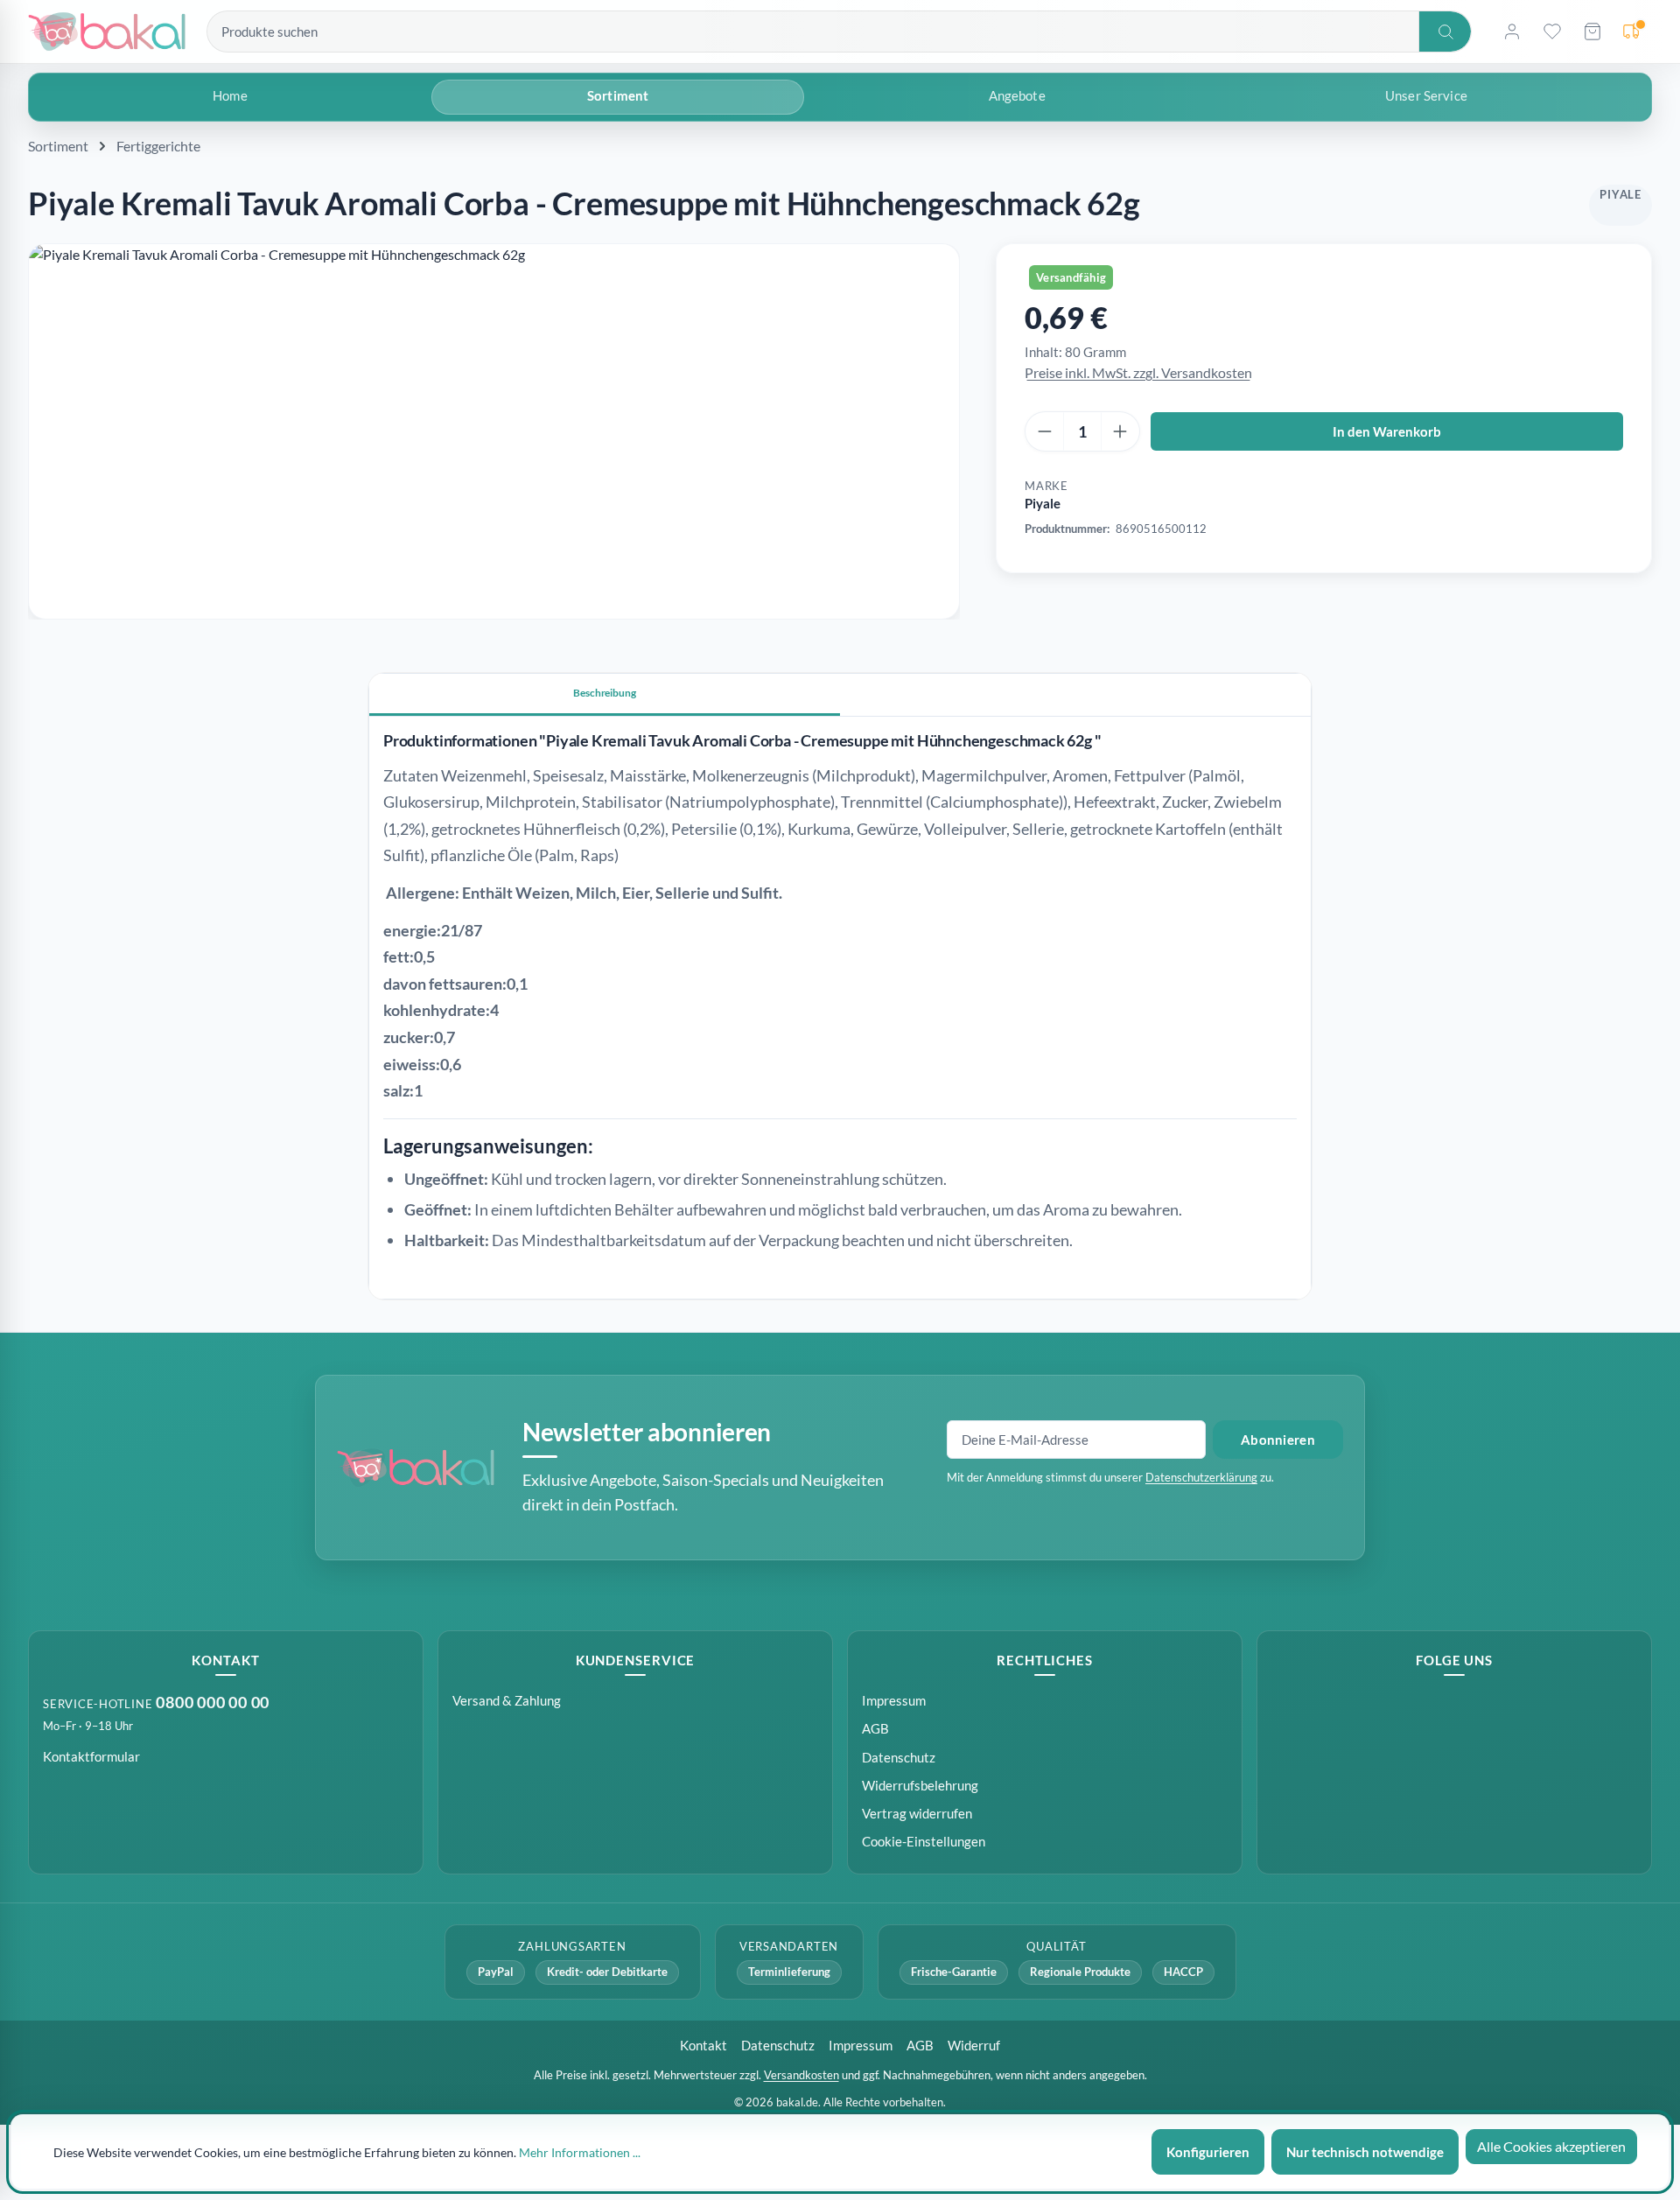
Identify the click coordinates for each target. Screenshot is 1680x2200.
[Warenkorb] (1592, 32)
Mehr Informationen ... (580, 2152)
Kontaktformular (91, 1756)
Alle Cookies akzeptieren (1551, 2146)
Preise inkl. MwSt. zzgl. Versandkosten (1138, 372)
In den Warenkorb (1387, 431)
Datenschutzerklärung (1201, 1477)
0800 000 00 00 (213, 1703)
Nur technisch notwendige (1365, 2152)
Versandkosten (801, 2075)
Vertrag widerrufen (917, 1813)
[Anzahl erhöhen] (1120, 431)
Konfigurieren (1208, 2152)
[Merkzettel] (1552, 32)
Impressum (894, 1700)
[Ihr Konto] (1512, 32)
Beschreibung (605, 693)
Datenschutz (899, 1757)
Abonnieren (1278, 1440)
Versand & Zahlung (507, 1700)
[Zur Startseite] (107, 32)
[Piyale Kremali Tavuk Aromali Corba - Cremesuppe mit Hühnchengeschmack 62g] (494, 431)
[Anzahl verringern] (1045, 431)
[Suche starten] (1445, 32)
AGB (875, 1728)
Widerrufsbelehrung (920, 1785)
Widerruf (974, 2045)
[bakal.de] (416, 1468)
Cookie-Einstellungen (924, 1841)
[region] (494, 431)
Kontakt (703, 2045)
